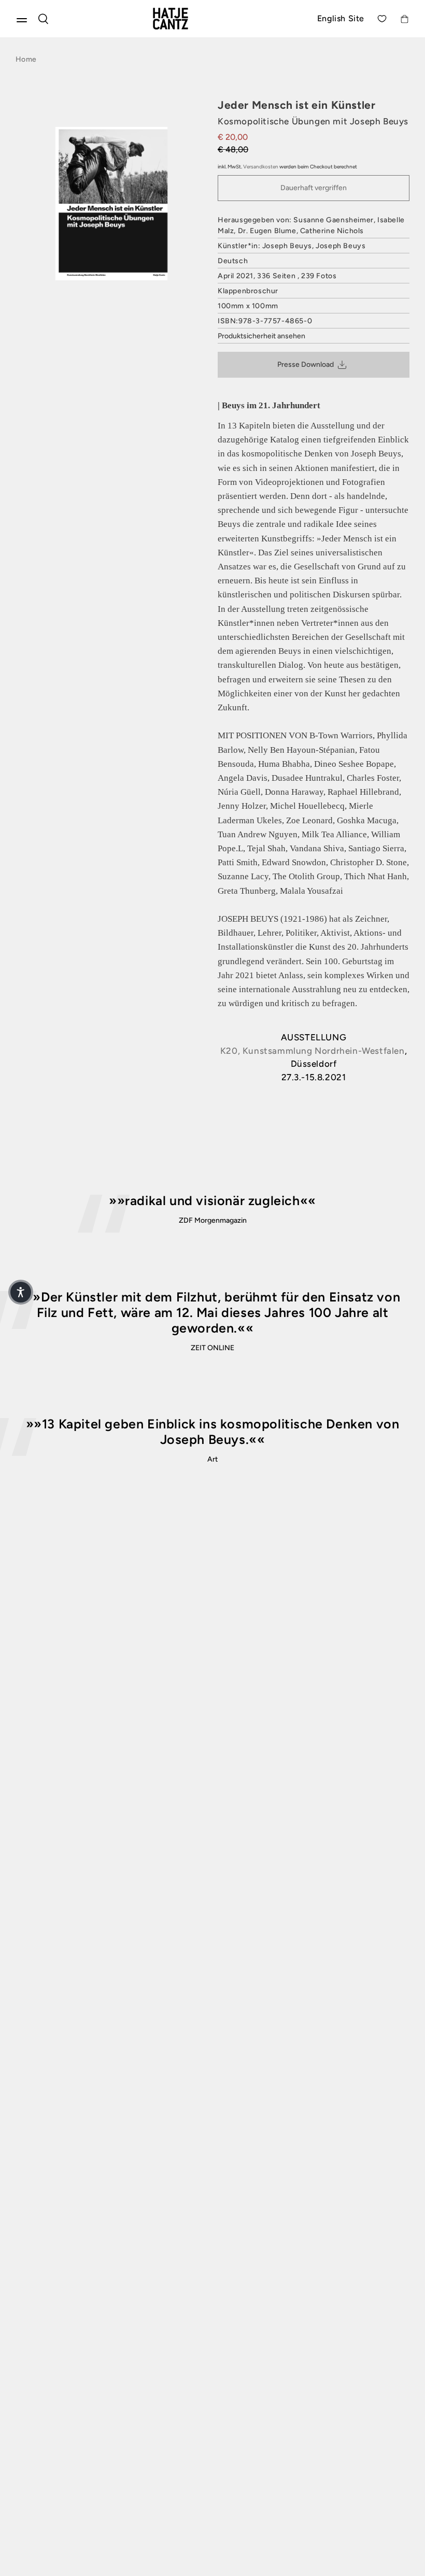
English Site (341, 18)
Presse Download (306, 364)
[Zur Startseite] (183, 19)
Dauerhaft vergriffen (314, 188)
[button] (21, 1292)
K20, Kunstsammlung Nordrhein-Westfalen (313, 1051)
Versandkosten (261, 167)
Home (26, 59)
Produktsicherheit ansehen (261, 336)
